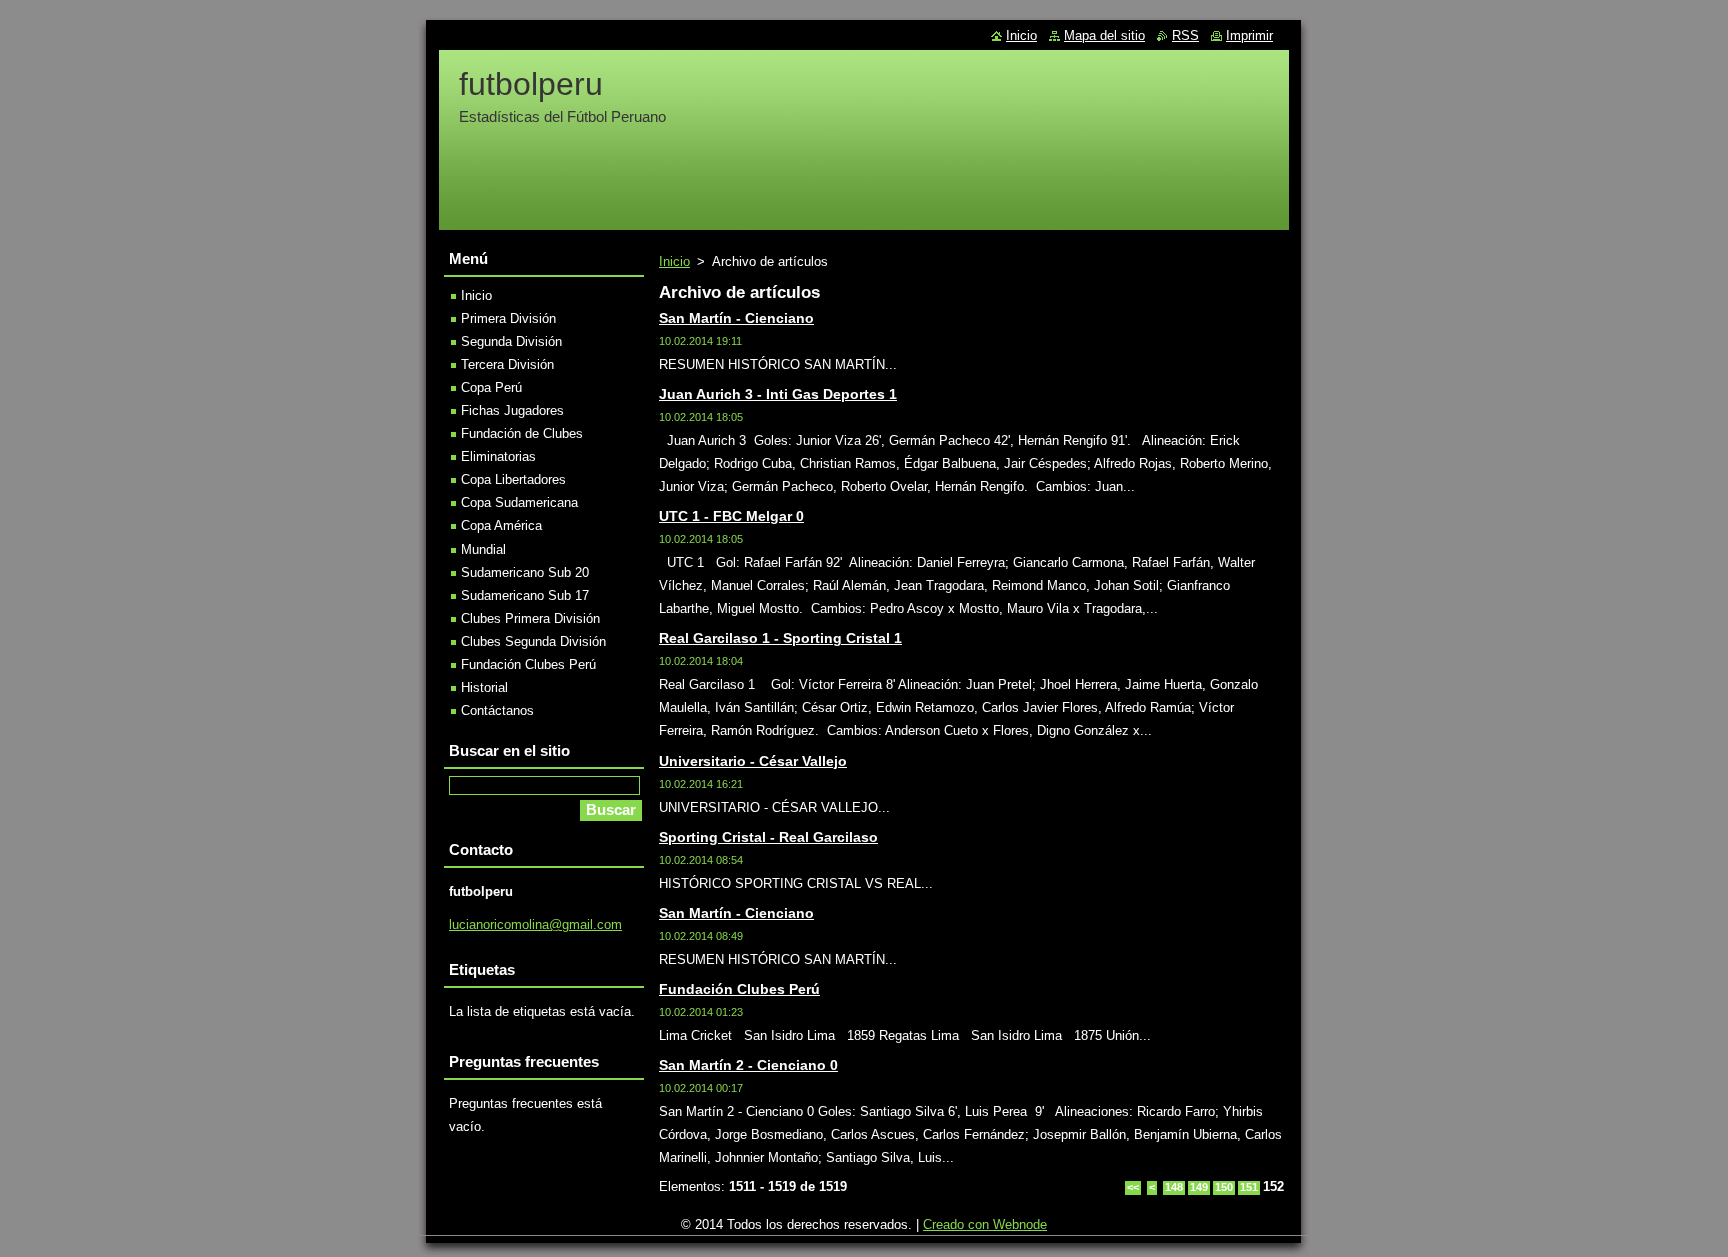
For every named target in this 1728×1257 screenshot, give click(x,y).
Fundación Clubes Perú (739, 989)
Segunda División (511, 341)
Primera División (508, 318)
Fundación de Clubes (522, 433)
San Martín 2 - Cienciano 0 (748, 1065)
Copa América (501, 525)
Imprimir (1249, 35)
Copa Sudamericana (519, 502)
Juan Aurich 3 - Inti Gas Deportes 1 (778, 394)
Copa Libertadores (513, 479)
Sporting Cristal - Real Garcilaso (768, 837)
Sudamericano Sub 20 (525, 572)
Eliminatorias (498, 456)
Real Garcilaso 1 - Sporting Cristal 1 (780, 638)
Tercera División (507, 364)
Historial (484, 687)
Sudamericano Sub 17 (525, 595)
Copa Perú (491, 387)
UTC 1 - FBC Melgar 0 (731, 516)
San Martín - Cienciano (736, 318)
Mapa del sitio (1104, 35)
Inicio (674, 261)
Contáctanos (497, 710)
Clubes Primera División (530, 618)
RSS (1185, 35)
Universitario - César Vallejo (753, 761)
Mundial (483, 549)
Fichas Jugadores (512, 410)
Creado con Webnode (985, 1224)
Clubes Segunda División (533, 641)
